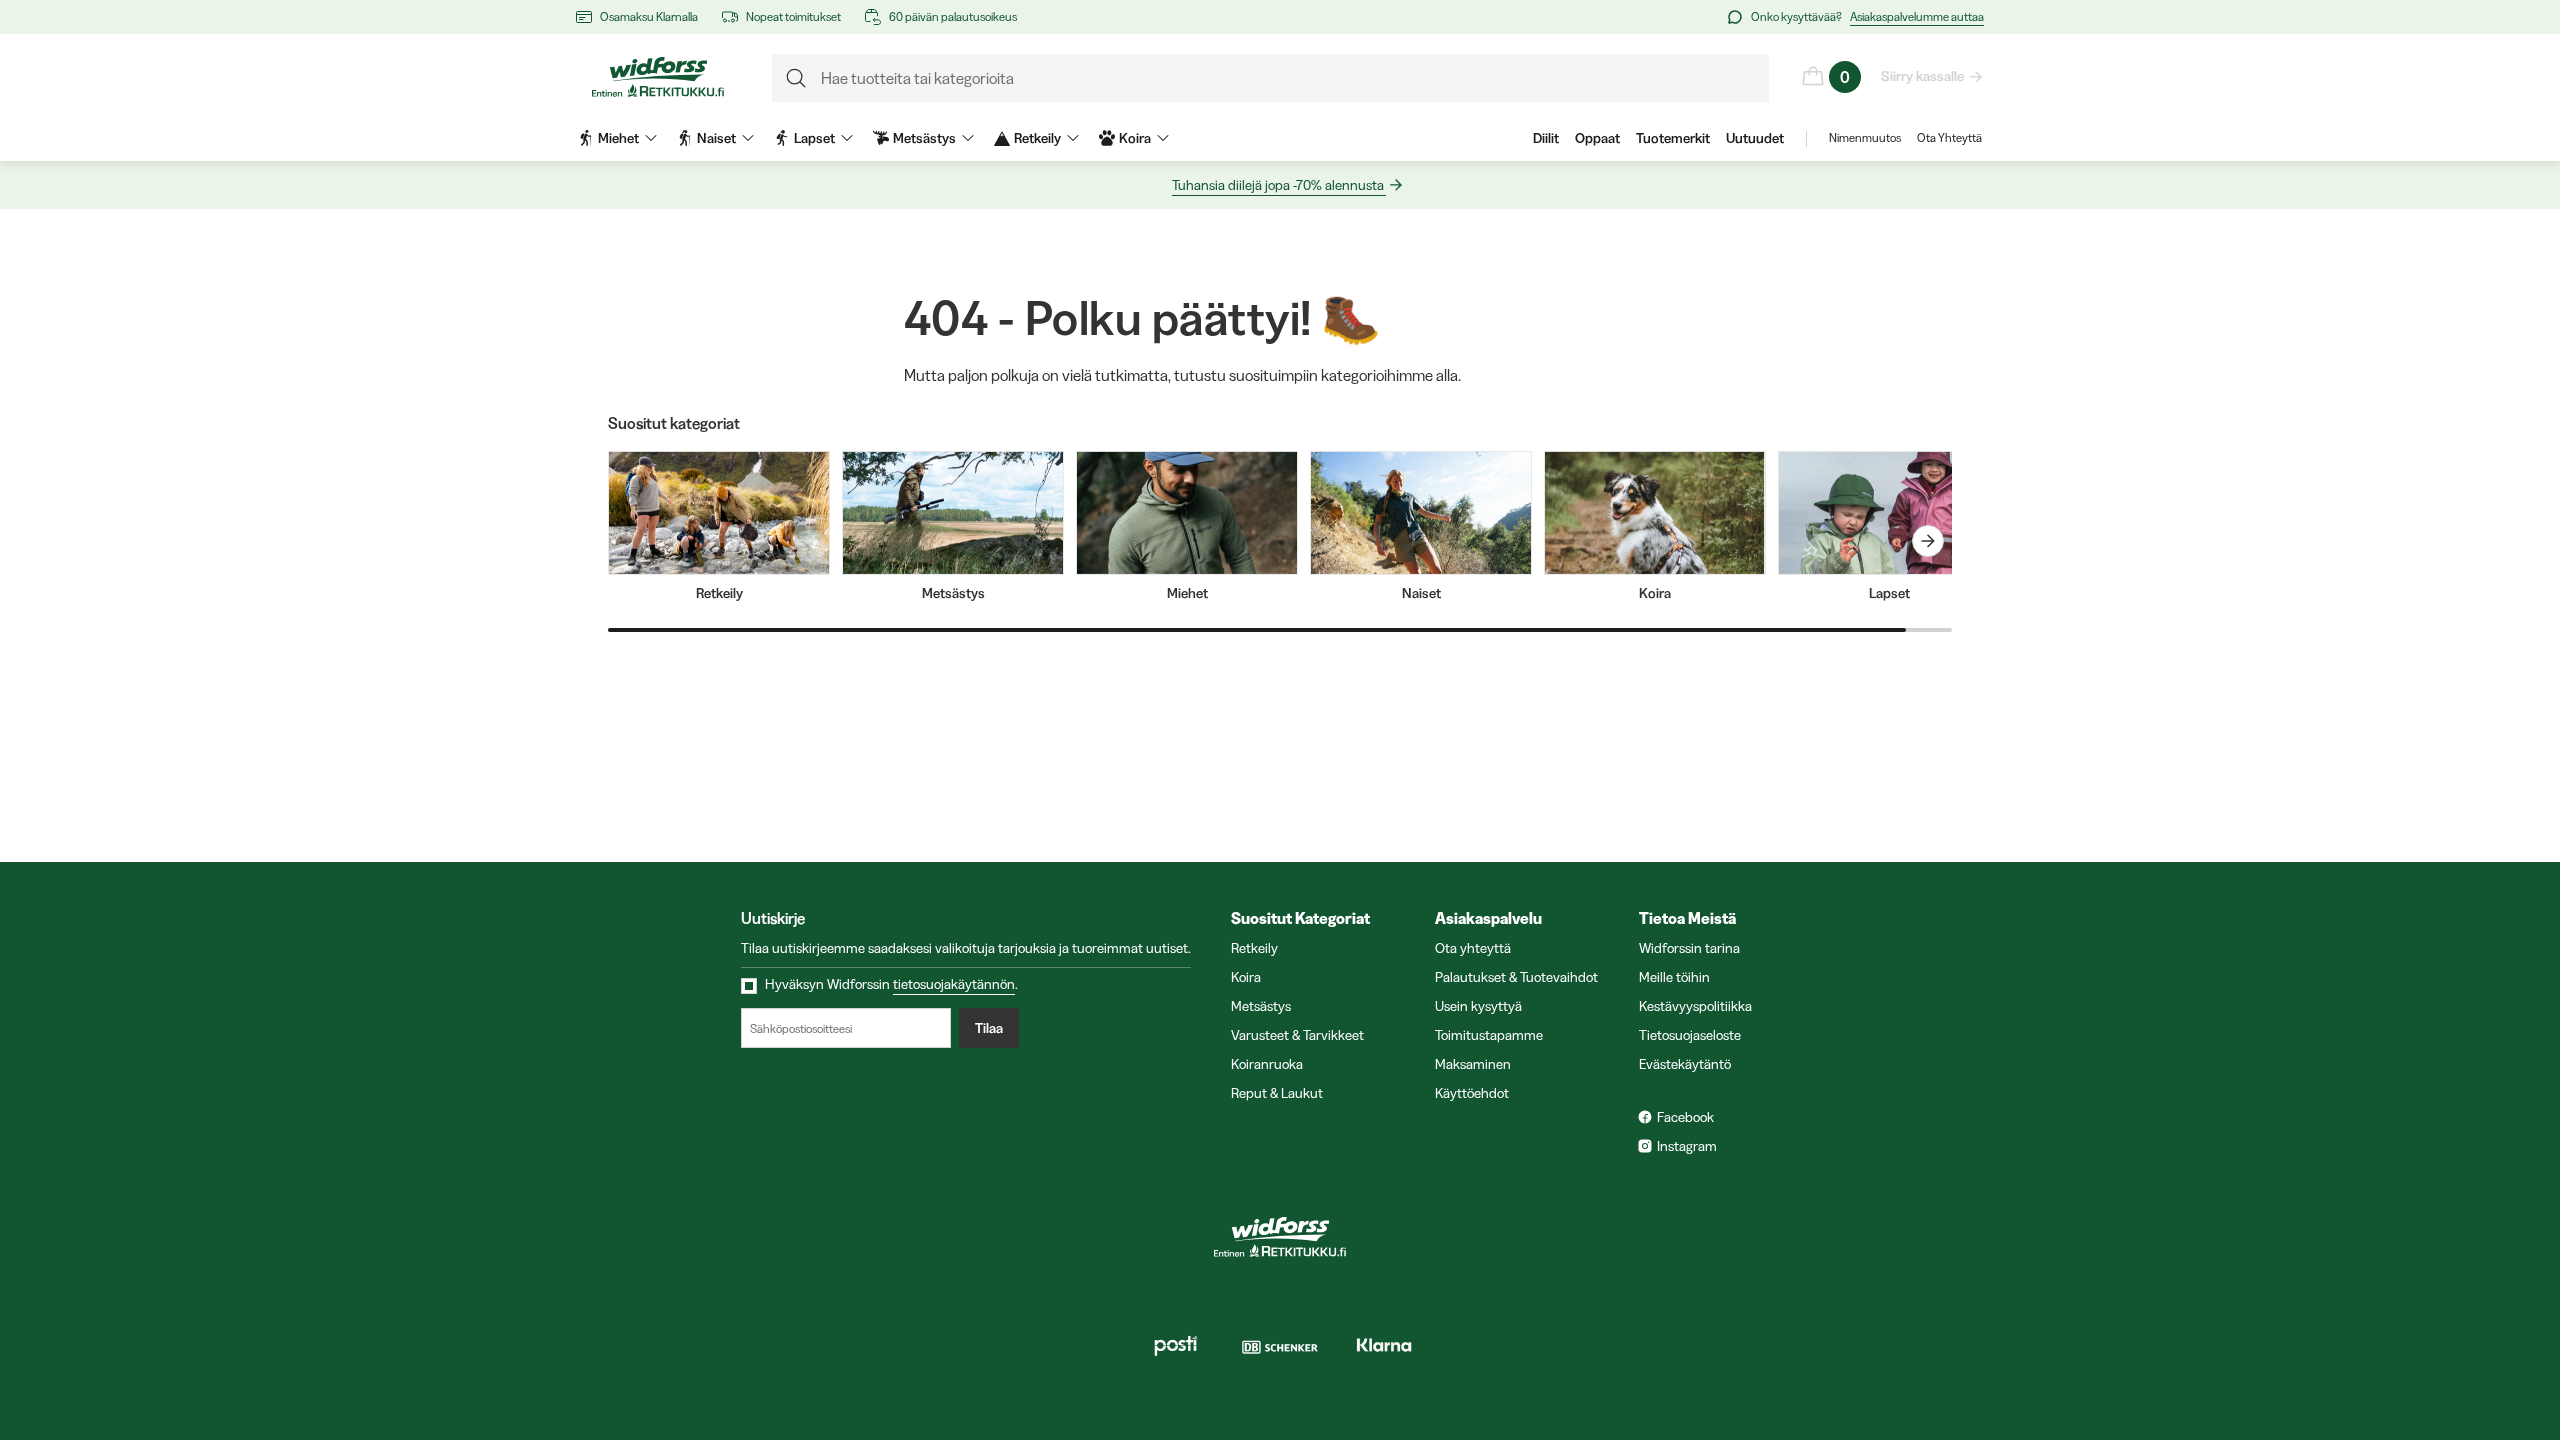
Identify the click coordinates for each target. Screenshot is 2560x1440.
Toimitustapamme (1489, 1035)
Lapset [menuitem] (814, 138)
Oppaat (1597, 138)
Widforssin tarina (1689, 948)
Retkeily (1254, 948)
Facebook (1685, 1117)
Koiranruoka (1267, 1064)
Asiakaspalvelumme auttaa (1917, 16)
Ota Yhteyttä (1949, 137)
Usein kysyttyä (1478, 1006)
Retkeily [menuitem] (1037, 138)
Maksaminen (1473, 1064)
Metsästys (1261, 1006)
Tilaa (989, 1028)
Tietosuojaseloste (1690, 1035)
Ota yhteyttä (1473, 948)
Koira (1246, 977)
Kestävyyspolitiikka (1695, 1006)
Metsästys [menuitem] (924, 138)
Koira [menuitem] (1135, 138)
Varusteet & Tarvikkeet (1297, 1035)
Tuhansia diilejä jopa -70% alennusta (1278, 185)
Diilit (1546, 138)
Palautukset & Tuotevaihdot (1516, 977)
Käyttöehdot (1472, 1093)
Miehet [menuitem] (618, 138)
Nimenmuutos (1865, 137)
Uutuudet (1755, 138)
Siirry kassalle (1922, 76)
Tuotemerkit (1673, 138)
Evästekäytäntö (1685, 1064)
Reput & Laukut (1277, 1093)
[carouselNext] (1928, 541)
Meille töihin (1674, 977)
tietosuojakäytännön (954, 984)
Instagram (1687, 1146)
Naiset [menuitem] (716, 138)
